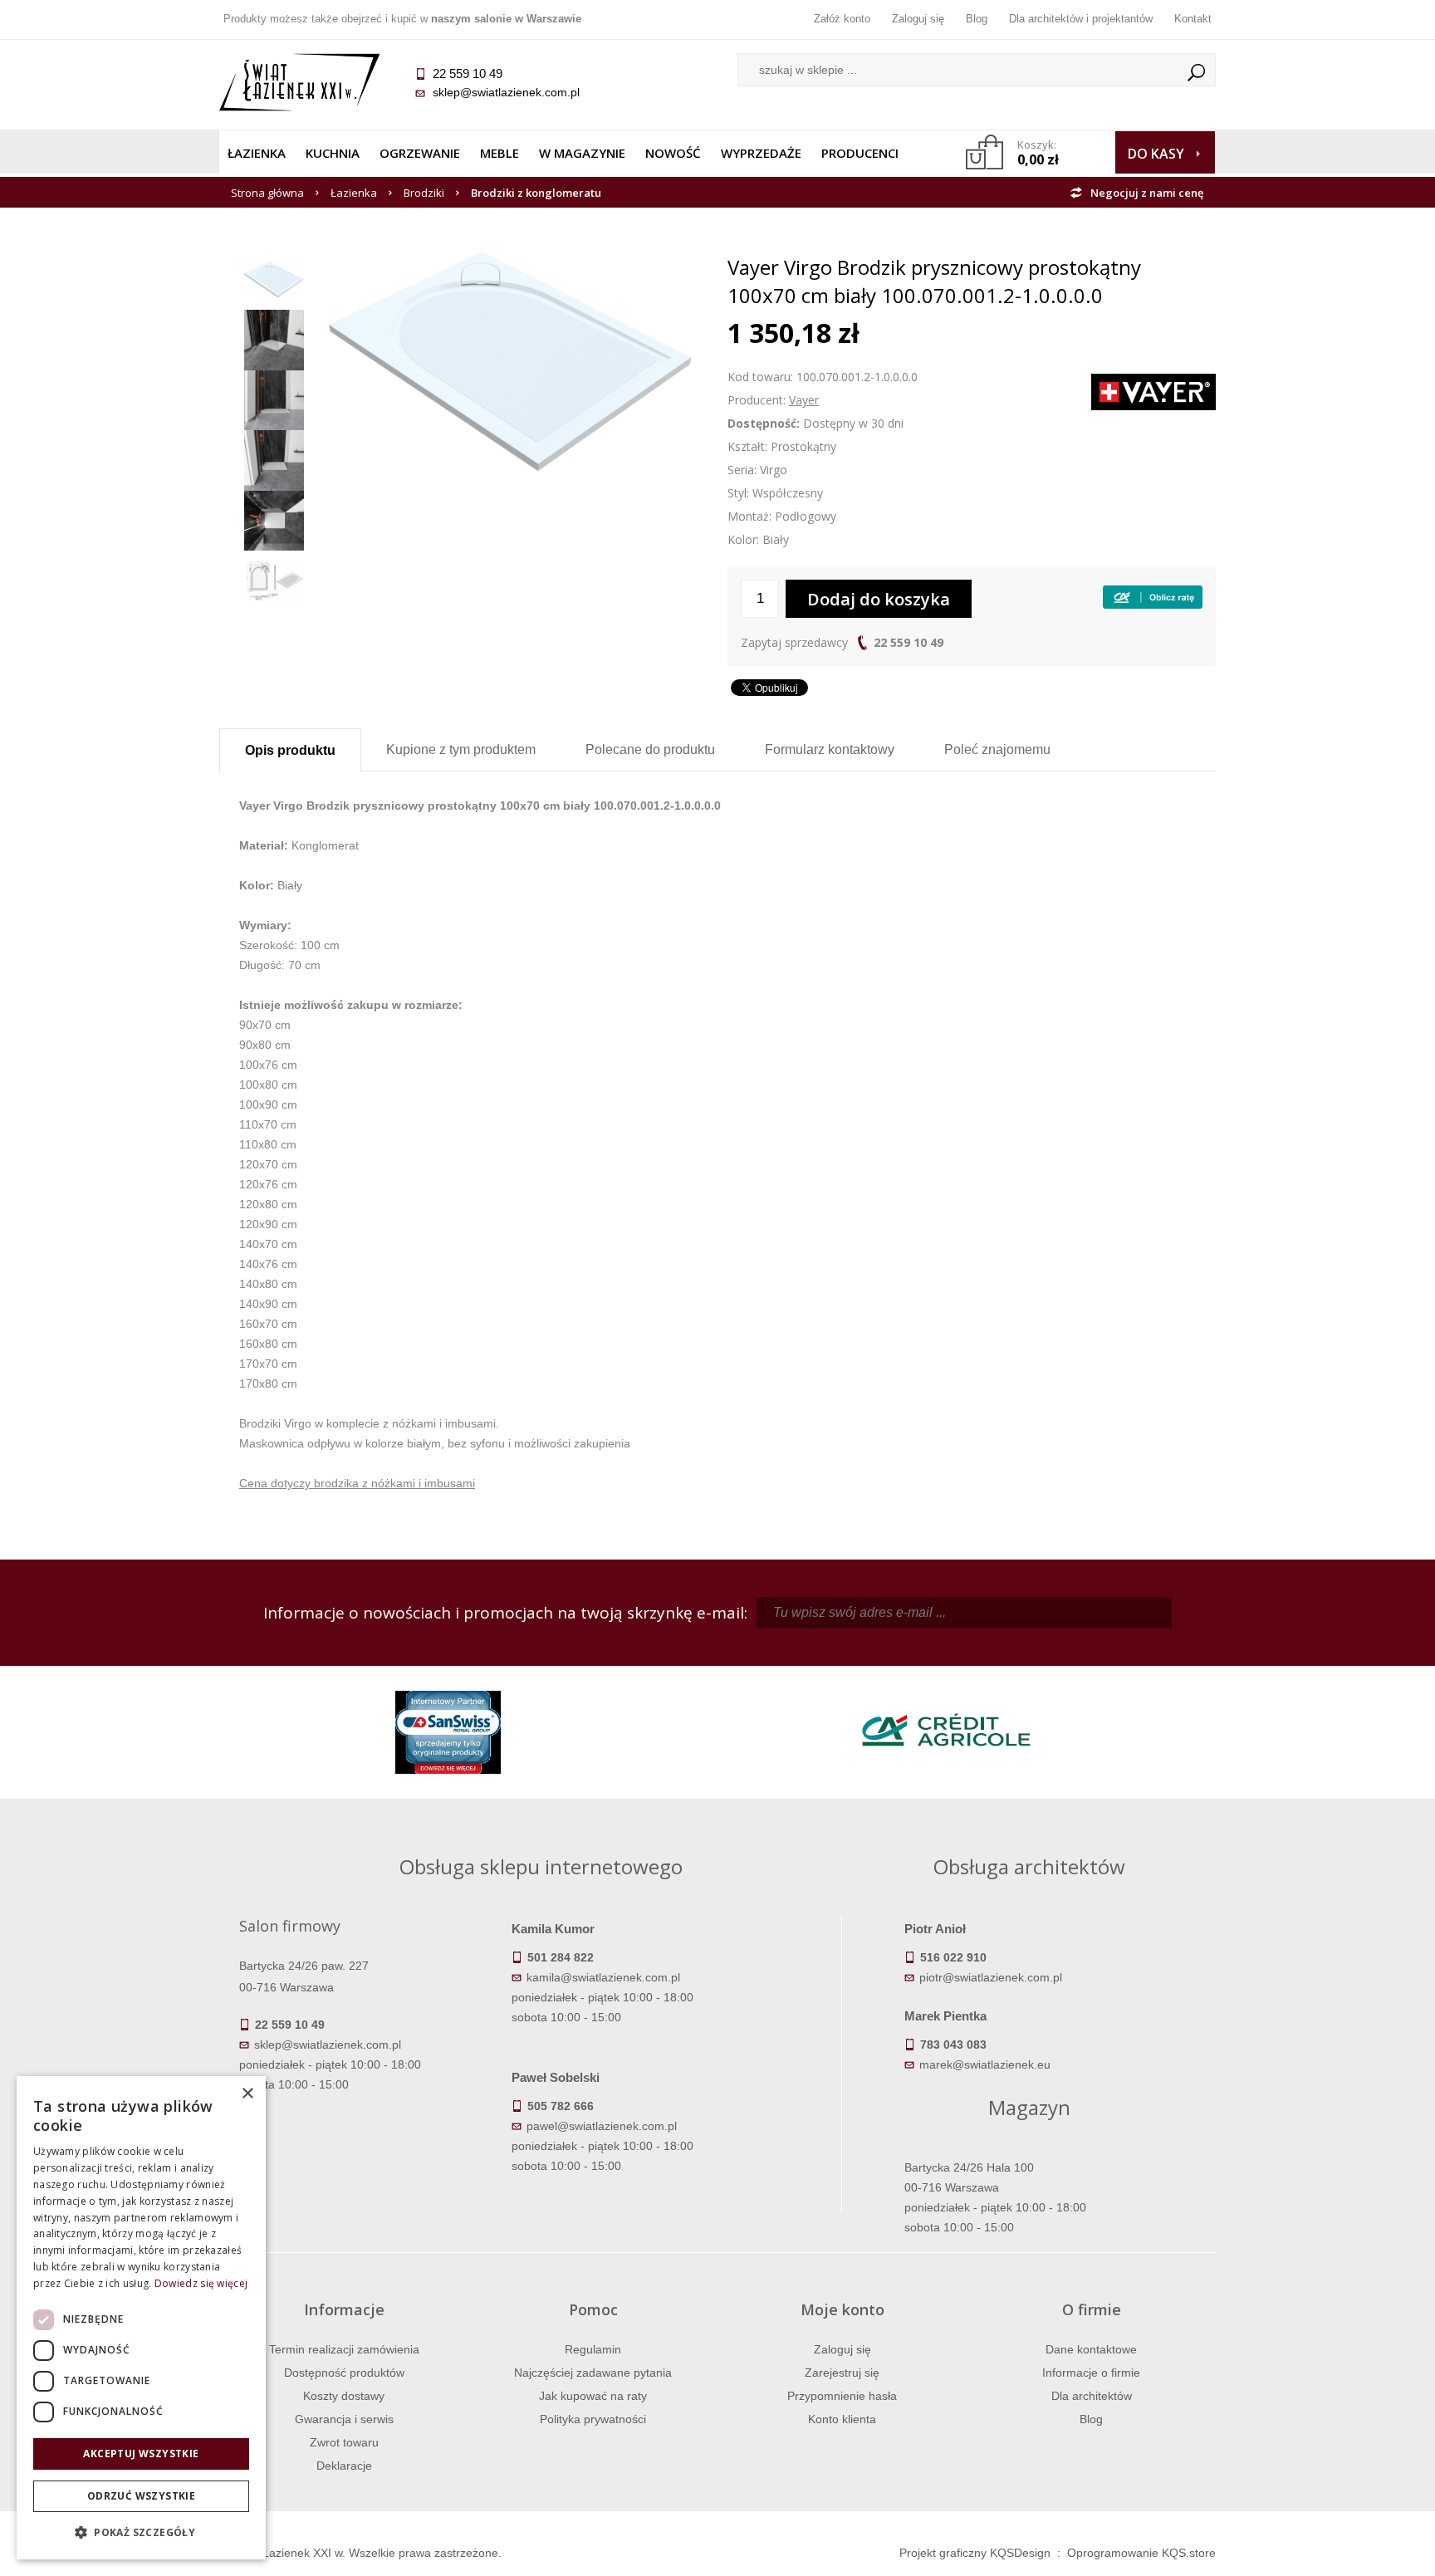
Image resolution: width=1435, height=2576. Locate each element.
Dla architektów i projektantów (1081, 19)
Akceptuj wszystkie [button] (141, 2454)
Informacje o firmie (1091, 2373)
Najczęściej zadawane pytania (593, 2373)
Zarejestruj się (842, 2373)
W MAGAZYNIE (582, 153)
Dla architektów (1092, 2396)
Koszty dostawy (344, 2396)
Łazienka (257, 153)
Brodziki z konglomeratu (536, 193)
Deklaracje (344, 2466)
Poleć (997, 749)
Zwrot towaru (344, 2442)
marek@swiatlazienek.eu (985, 2064)
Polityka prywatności (593, 2419)
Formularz (830, 749)
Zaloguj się (918, 19)
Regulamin (593, 2349)
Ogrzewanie (420, 153)
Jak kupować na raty (593, 2396)
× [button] (247, 2094)
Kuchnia (333, 153)
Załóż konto (842, 19)
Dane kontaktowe (1091, 2349)
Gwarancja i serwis (344, 2419)
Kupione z (461, 749)
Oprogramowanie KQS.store (1141, 2553)
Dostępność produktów (344, 2373)
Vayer (804, 400)
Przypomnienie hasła (842, 2396)
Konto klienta (842, 2419)
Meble (500, 153)
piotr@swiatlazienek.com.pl (991, 1977)
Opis (290, 750)
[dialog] (141, 2318)
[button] (141, 2533)
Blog (977, 19)
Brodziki (424, 193)
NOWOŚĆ (673, 153)
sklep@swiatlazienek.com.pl (506, 92)
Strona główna (267, 193)
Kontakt (1193, 19)
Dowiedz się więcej (201, 2283)
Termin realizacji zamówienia (344, 2349)
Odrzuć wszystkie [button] (141, 2496)
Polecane (650, 749)
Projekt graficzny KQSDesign (975, 2553)
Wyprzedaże (761, 153)
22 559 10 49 (909, 642)
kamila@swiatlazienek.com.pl (603, 1977)
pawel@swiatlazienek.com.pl (602, 2126)
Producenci (860, 153)
